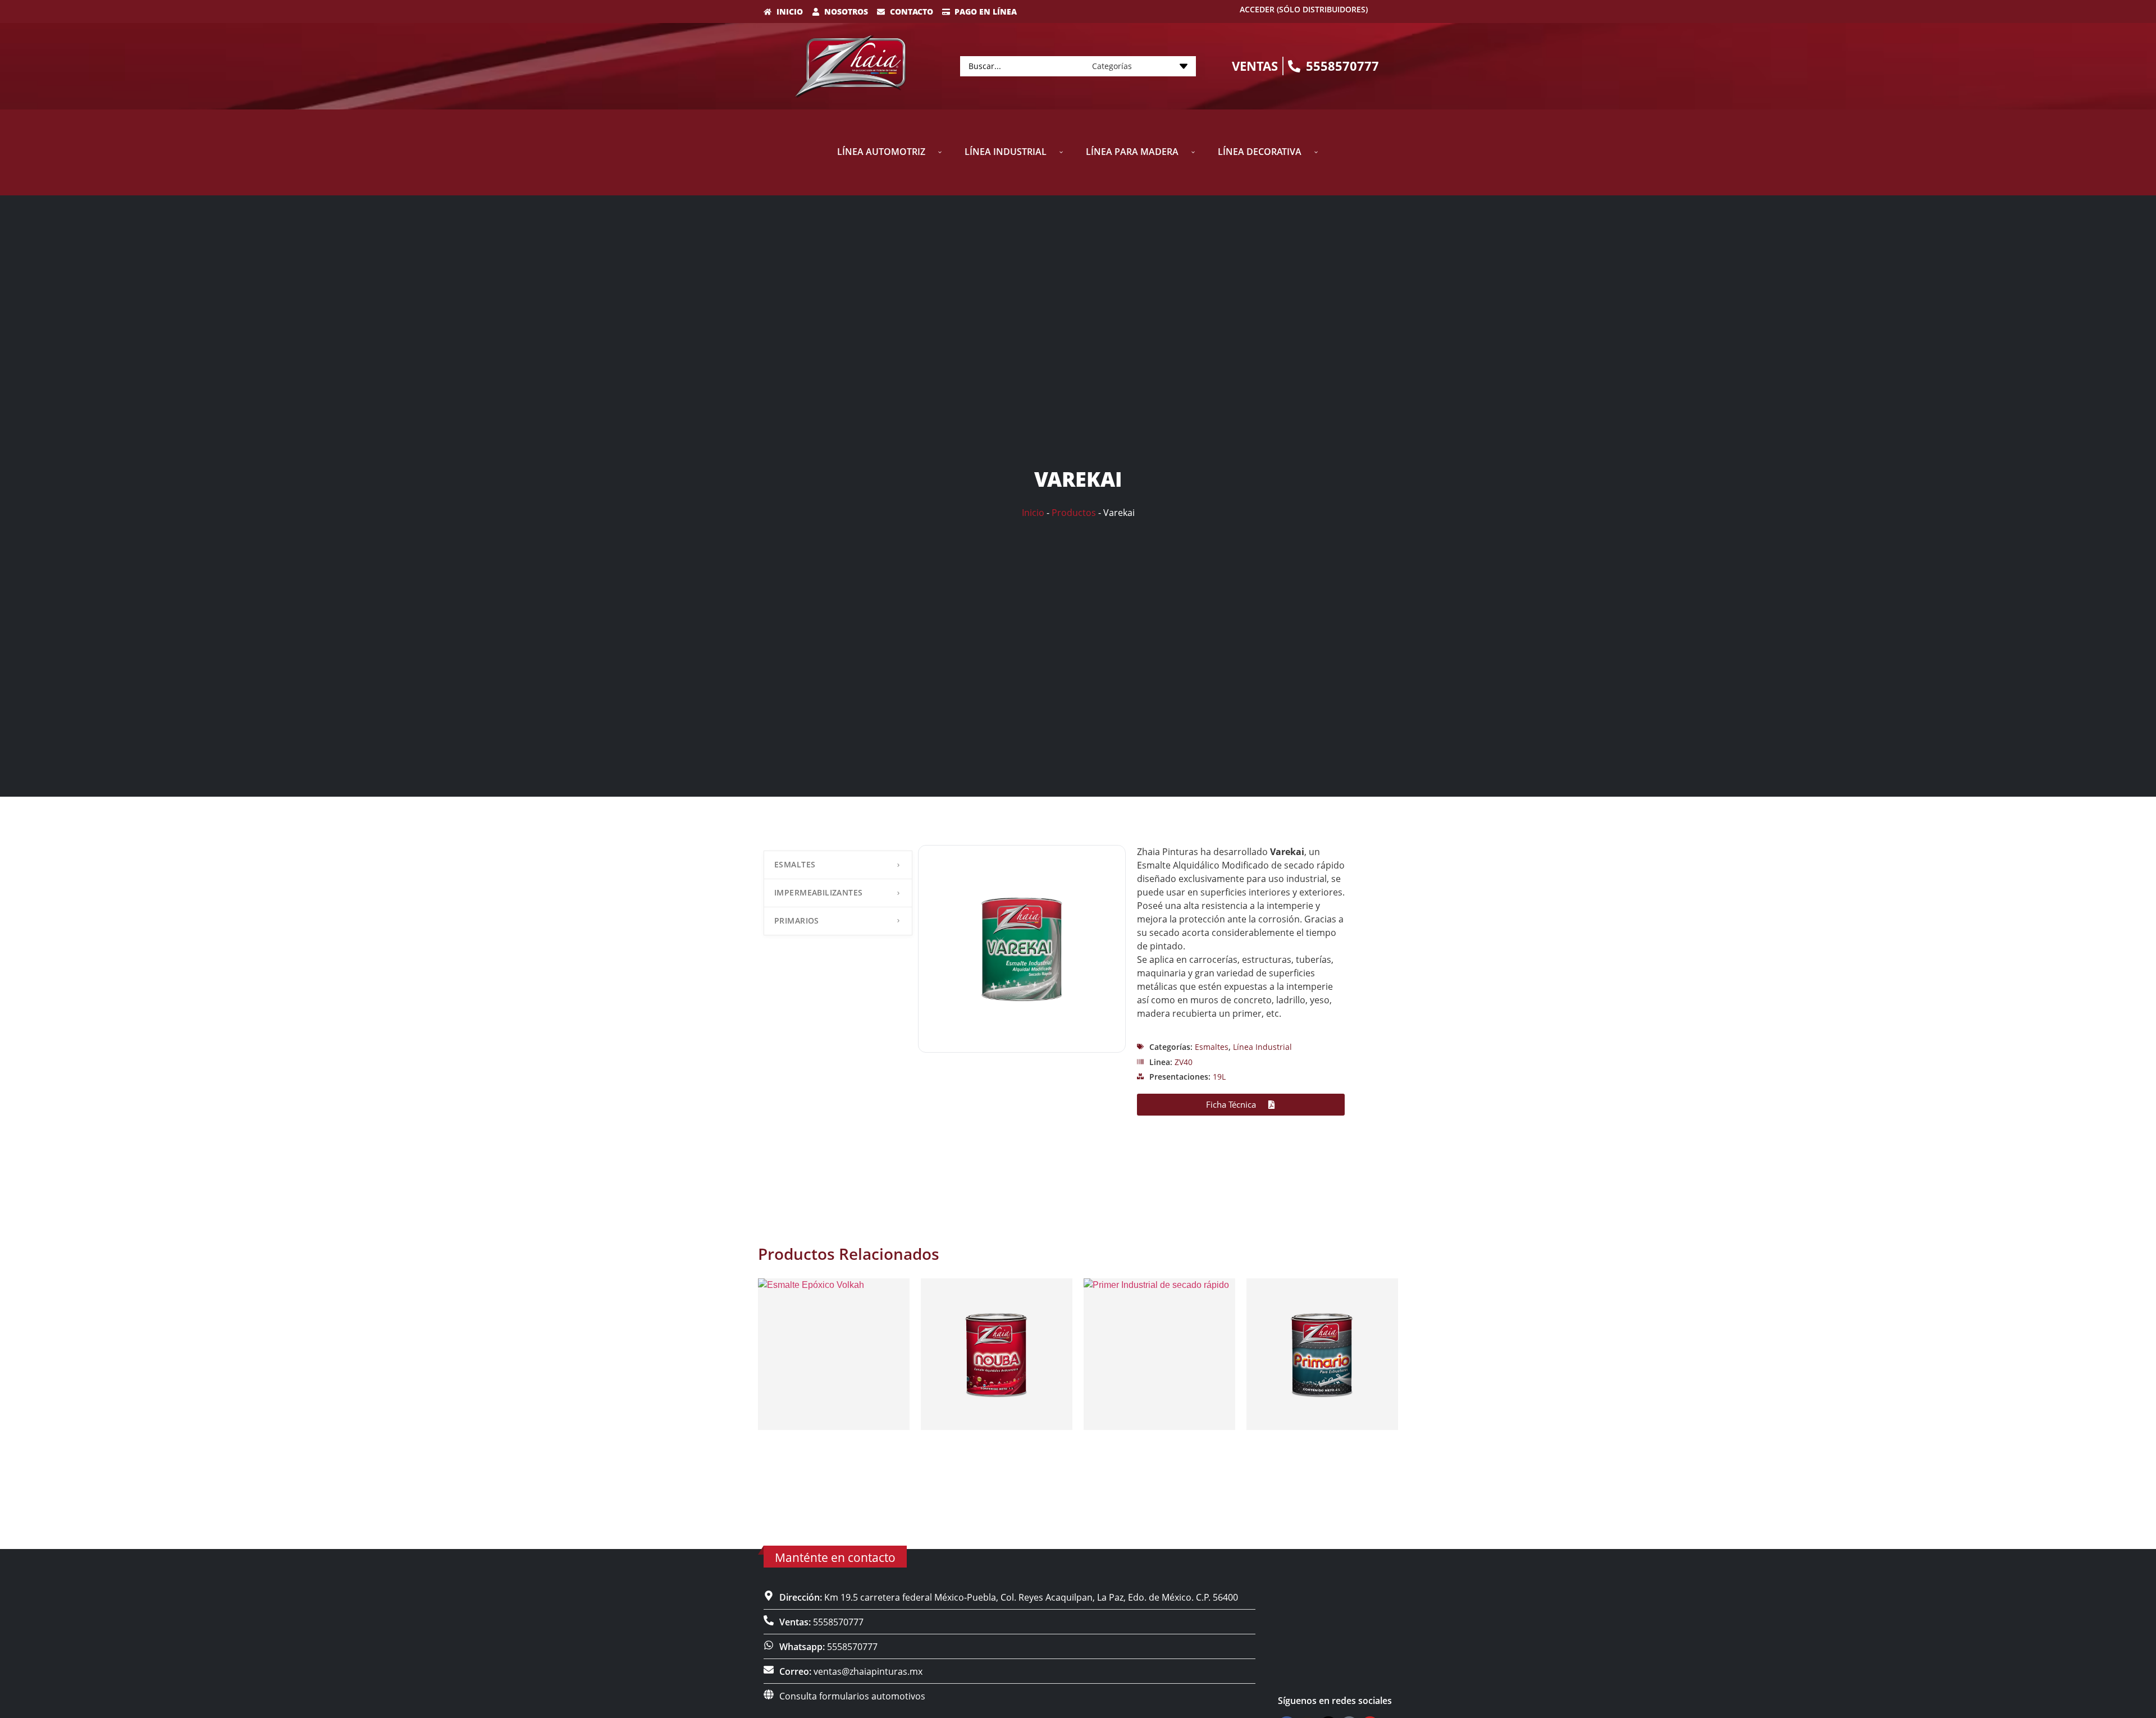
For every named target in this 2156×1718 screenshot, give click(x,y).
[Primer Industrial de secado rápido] (1159, 1354)
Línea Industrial (1006, 152)
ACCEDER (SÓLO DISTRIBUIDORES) (1304, 9)
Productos (1074, 513)
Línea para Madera (1132, 152)
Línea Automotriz (881, 152)
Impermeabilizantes (819, 892)
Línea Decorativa (1260, 152)
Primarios (797, 920)
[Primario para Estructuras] (1322, 1354)
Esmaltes (795, 864)
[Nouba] (997, 1354)
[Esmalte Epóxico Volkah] (834, 1354)
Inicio (1033, 513)
